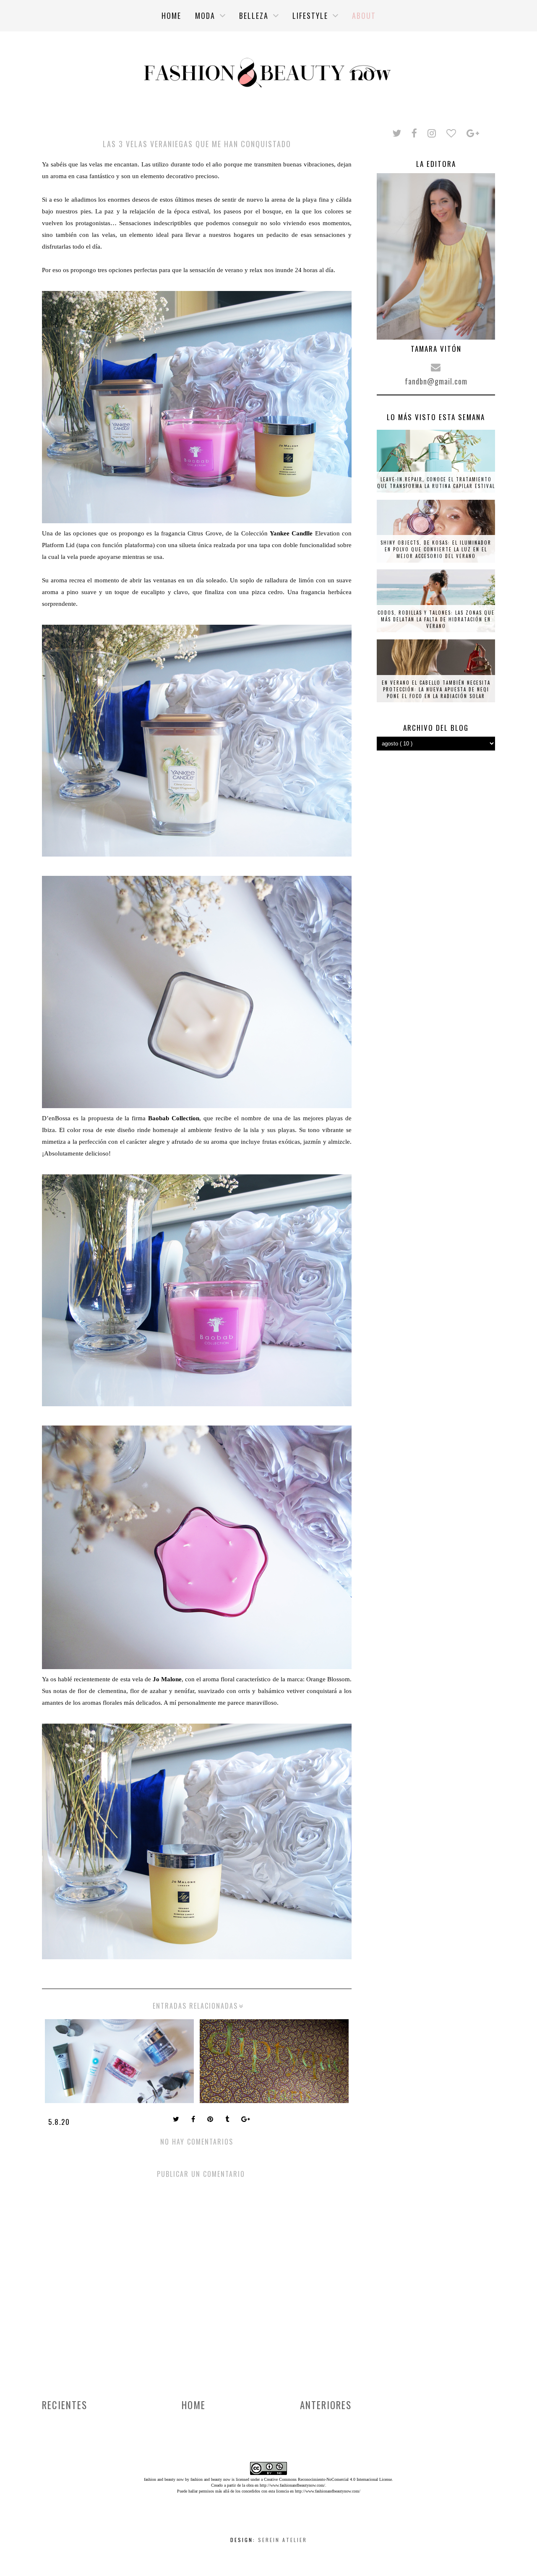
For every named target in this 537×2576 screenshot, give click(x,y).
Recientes (65, 2405)
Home (194, 2405)
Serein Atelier (283, 2540)
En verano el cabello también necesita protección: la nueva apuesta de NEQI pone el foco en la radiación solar (436, 689)
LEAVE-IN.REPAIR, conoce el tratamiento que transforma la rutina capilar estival (436, 483)
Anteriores (326, 2405)
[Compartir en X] (177, 2120)
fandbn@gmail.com (436, 381)
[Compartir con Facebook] (194, 2120)
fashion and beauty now (210, 2479)
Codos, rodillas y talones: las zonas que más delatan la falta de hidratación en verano (436, 619)
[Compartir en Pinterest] (211, 2120)
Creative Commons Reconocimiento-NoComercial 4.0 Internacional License (328, 2479)
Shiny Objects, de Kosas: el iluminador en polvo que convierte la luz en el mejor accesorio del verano (436, 549)
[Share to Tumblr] (228, 2120)
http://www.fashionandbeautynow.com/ (292, 2485)
